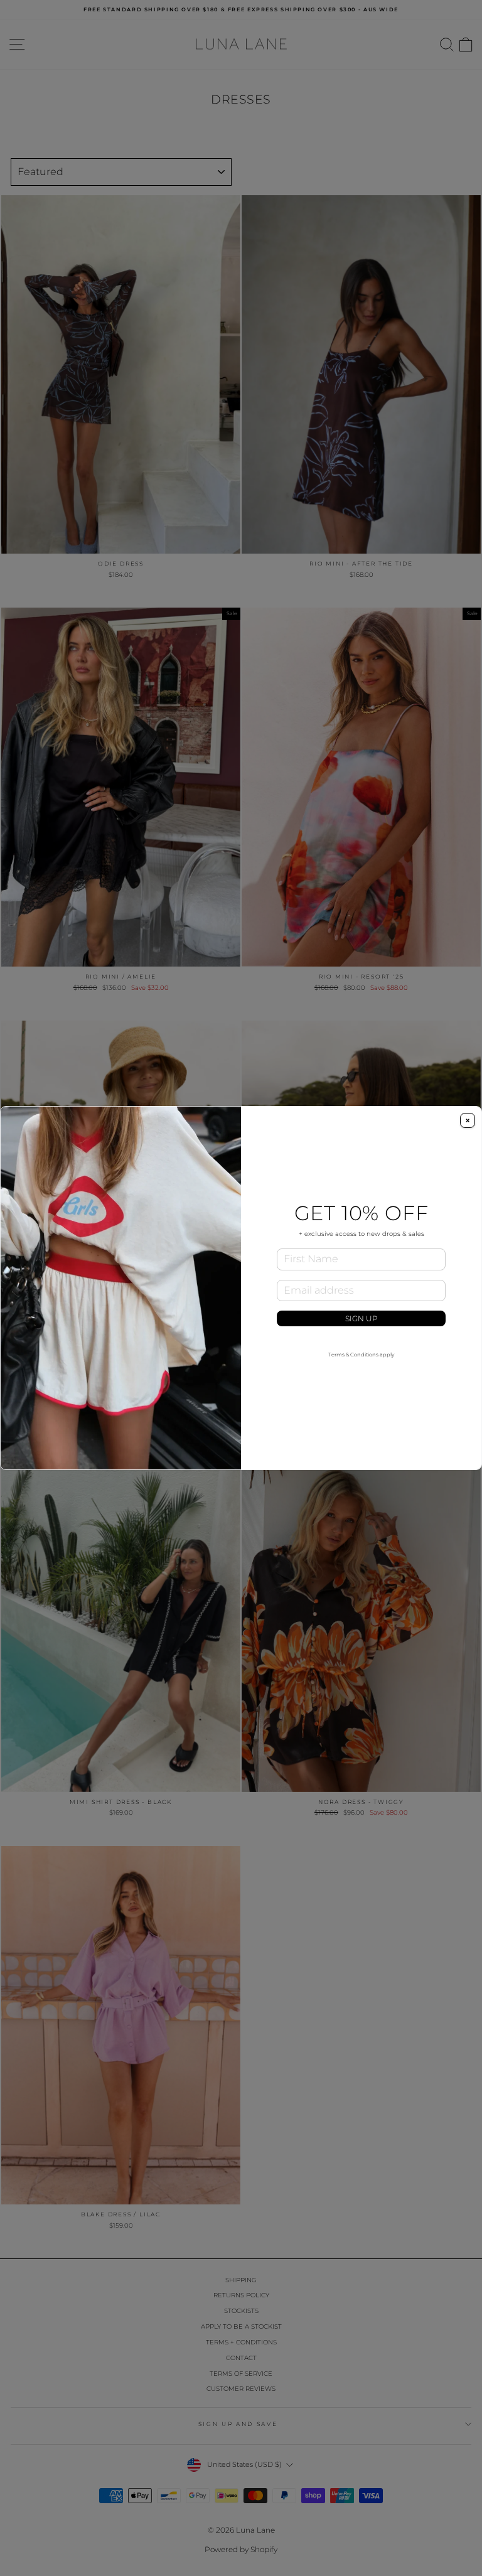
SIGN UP (361, 1318)
